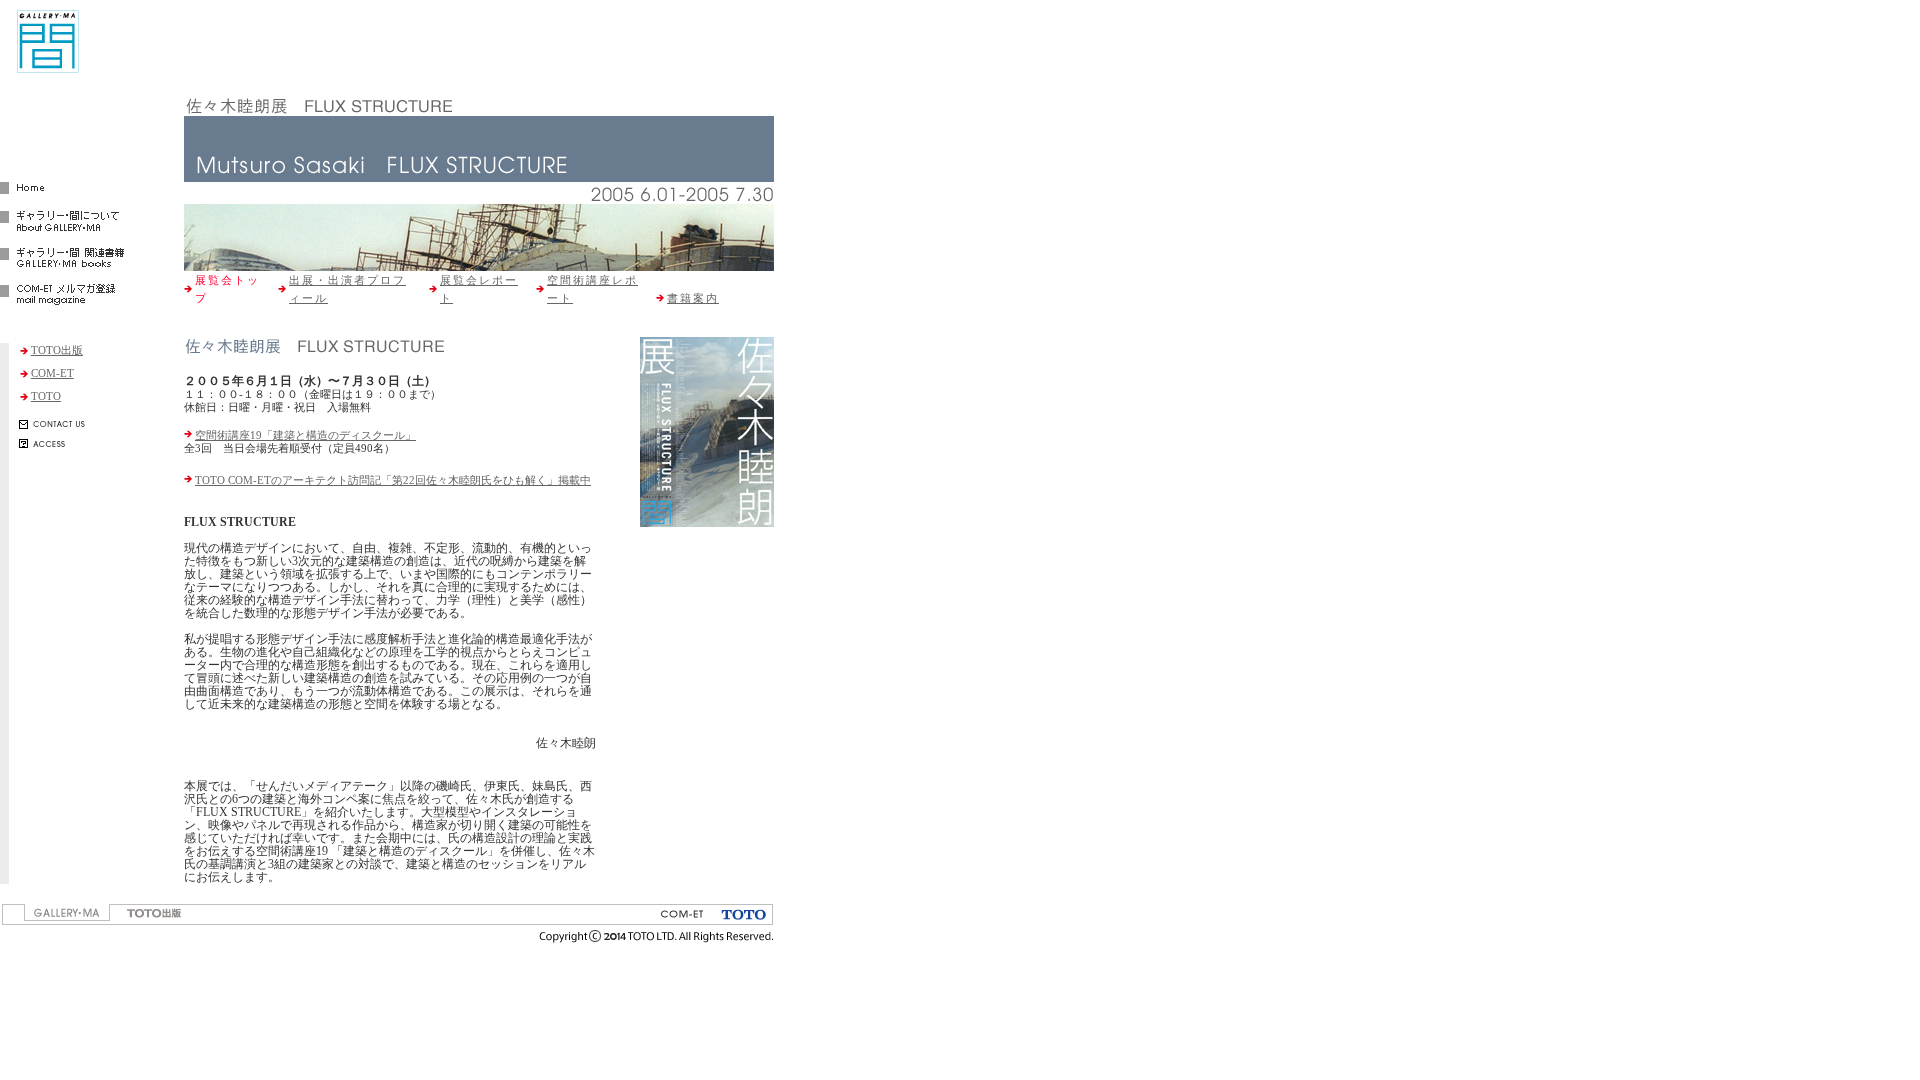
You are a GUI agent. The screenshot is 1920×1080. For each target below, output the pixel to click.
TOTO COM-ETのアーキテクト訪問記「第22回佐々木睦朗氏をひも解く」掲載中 (393, 480)
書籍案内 (693, 298)
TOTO (46, 396)
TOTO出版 (57, 350)
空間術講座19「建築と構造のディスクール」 (305, 435)
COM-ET (52, 373)
